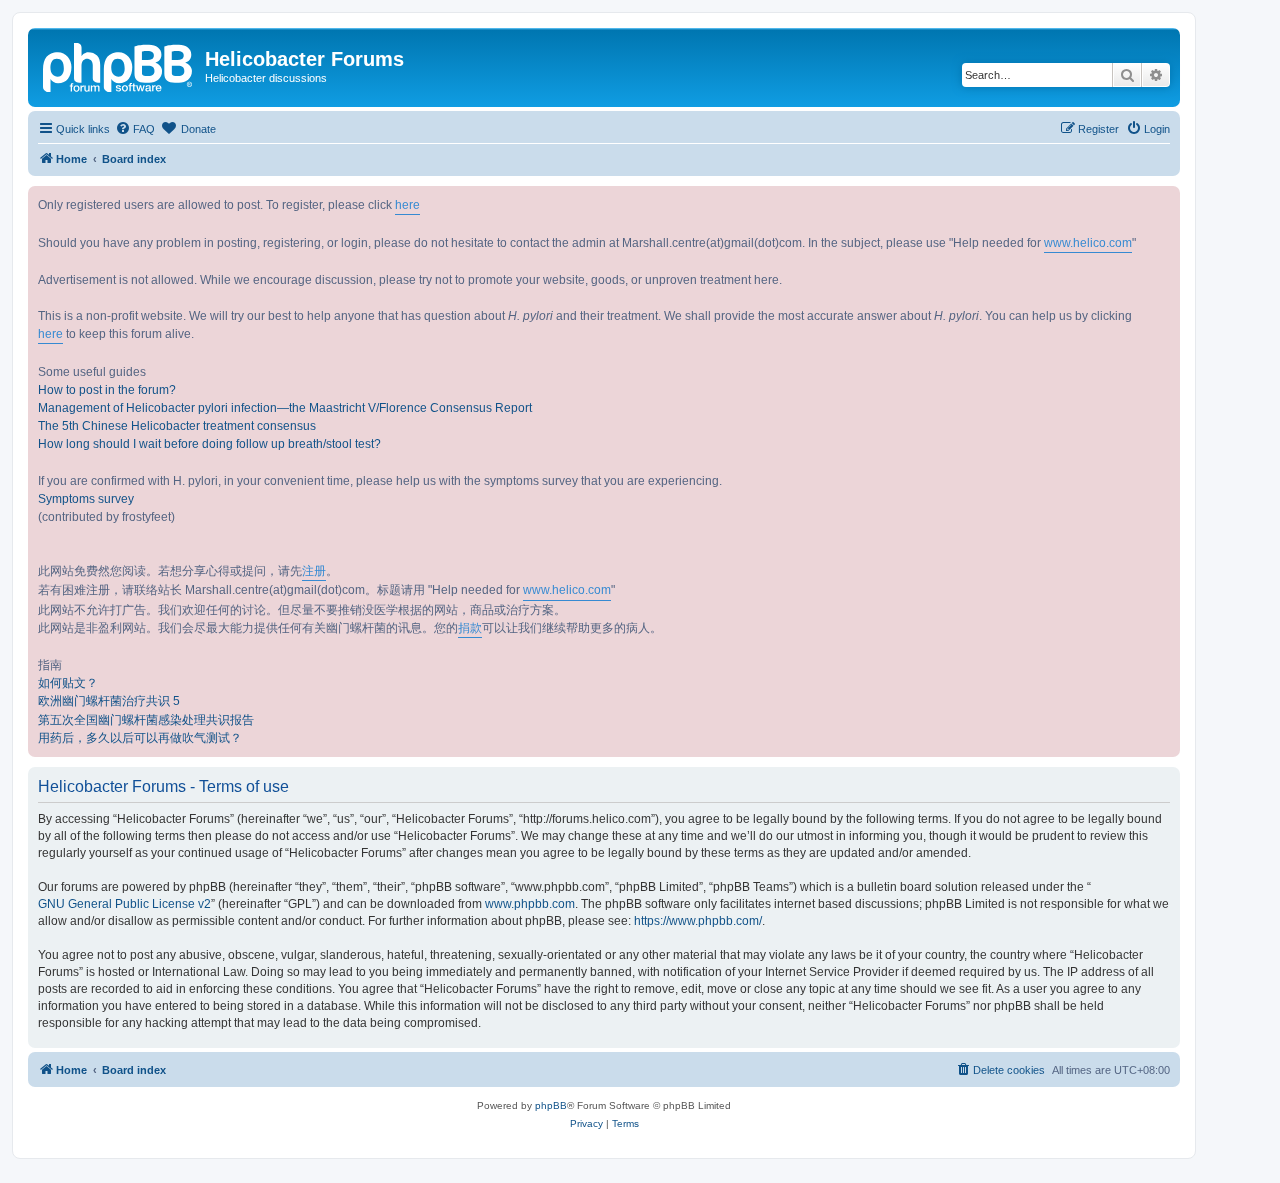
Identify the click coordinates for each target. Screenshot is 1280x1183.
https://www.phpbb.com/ (698, 921)
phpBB (551, 1105)
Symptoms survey (86, 499)
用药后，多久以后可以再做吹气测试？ (140, 738)
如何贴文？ (68, 683)
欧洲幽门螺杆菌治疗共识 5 (109, 701)
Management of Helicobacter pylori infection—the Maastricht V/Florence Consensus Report (285, 408)
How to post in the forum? (107, 390)
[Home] (119, 65)
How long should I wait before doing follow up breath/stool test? (209, 444)
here (407, 205)
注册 (314, 571)
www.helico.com (1088, 243)
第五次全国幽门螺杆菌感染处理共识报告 (146, 720)
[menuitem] (135, 129)
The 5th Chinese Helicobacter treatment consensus (177, 426)
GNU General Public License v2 (124, 904)
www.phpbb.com (530, 904)
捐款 (470, 628)
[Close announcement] (1164, 202)
